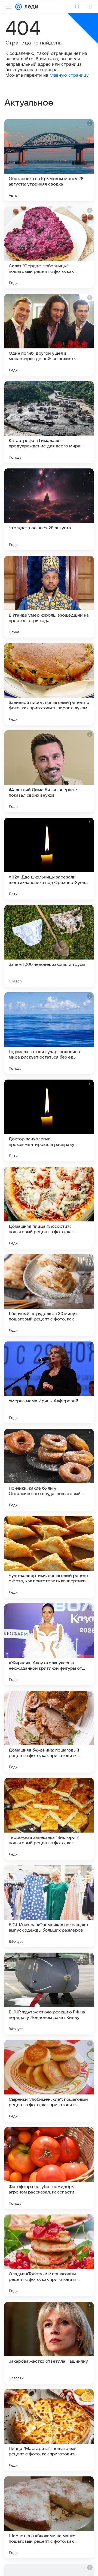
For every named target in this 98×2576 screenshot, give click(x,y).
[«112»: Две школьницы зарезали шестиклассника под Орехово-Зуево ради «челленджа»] (49, 859)
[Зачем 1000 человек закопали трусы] (49, 946)
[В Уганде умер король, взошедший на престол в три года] (49, 597)
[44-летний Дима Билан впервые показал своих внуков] (49, 771)
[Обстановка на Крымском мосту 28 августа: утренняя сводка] (49, 160)
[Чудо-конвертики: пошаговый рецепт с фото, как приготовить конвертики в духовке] (49, 1557)
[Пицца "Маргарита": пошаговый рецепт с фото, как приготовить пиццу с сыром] (49, 2430)
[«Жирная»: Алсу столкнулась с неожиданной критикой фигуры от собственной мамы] (49, 1644)
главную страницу (69, 75)
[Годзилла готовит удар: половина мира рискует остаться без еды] (49, 1033)
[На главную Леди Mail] (30, 7)
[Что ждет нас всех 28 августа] (49, 509)
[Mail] (19, 7)
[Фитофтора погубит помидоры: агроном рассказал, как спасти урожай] (49, 2168)
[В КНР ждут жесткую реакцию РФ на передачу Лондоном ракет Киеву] (49, 1994)
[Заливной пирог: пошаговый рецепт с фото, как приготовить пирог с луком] (49, 684)
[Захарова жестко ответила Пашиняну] (49, 2343)
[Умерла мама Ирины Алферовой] (49, 1382)
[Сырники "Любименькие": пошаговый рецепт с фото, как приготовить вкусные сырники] (49, 2081)
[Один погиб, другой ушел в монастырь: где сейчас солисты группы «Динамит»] (49, 335)
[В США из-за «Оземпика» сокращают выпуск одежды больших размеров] (49, 1906)
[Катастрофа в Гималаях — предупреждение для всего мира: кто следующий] (49, 422)
